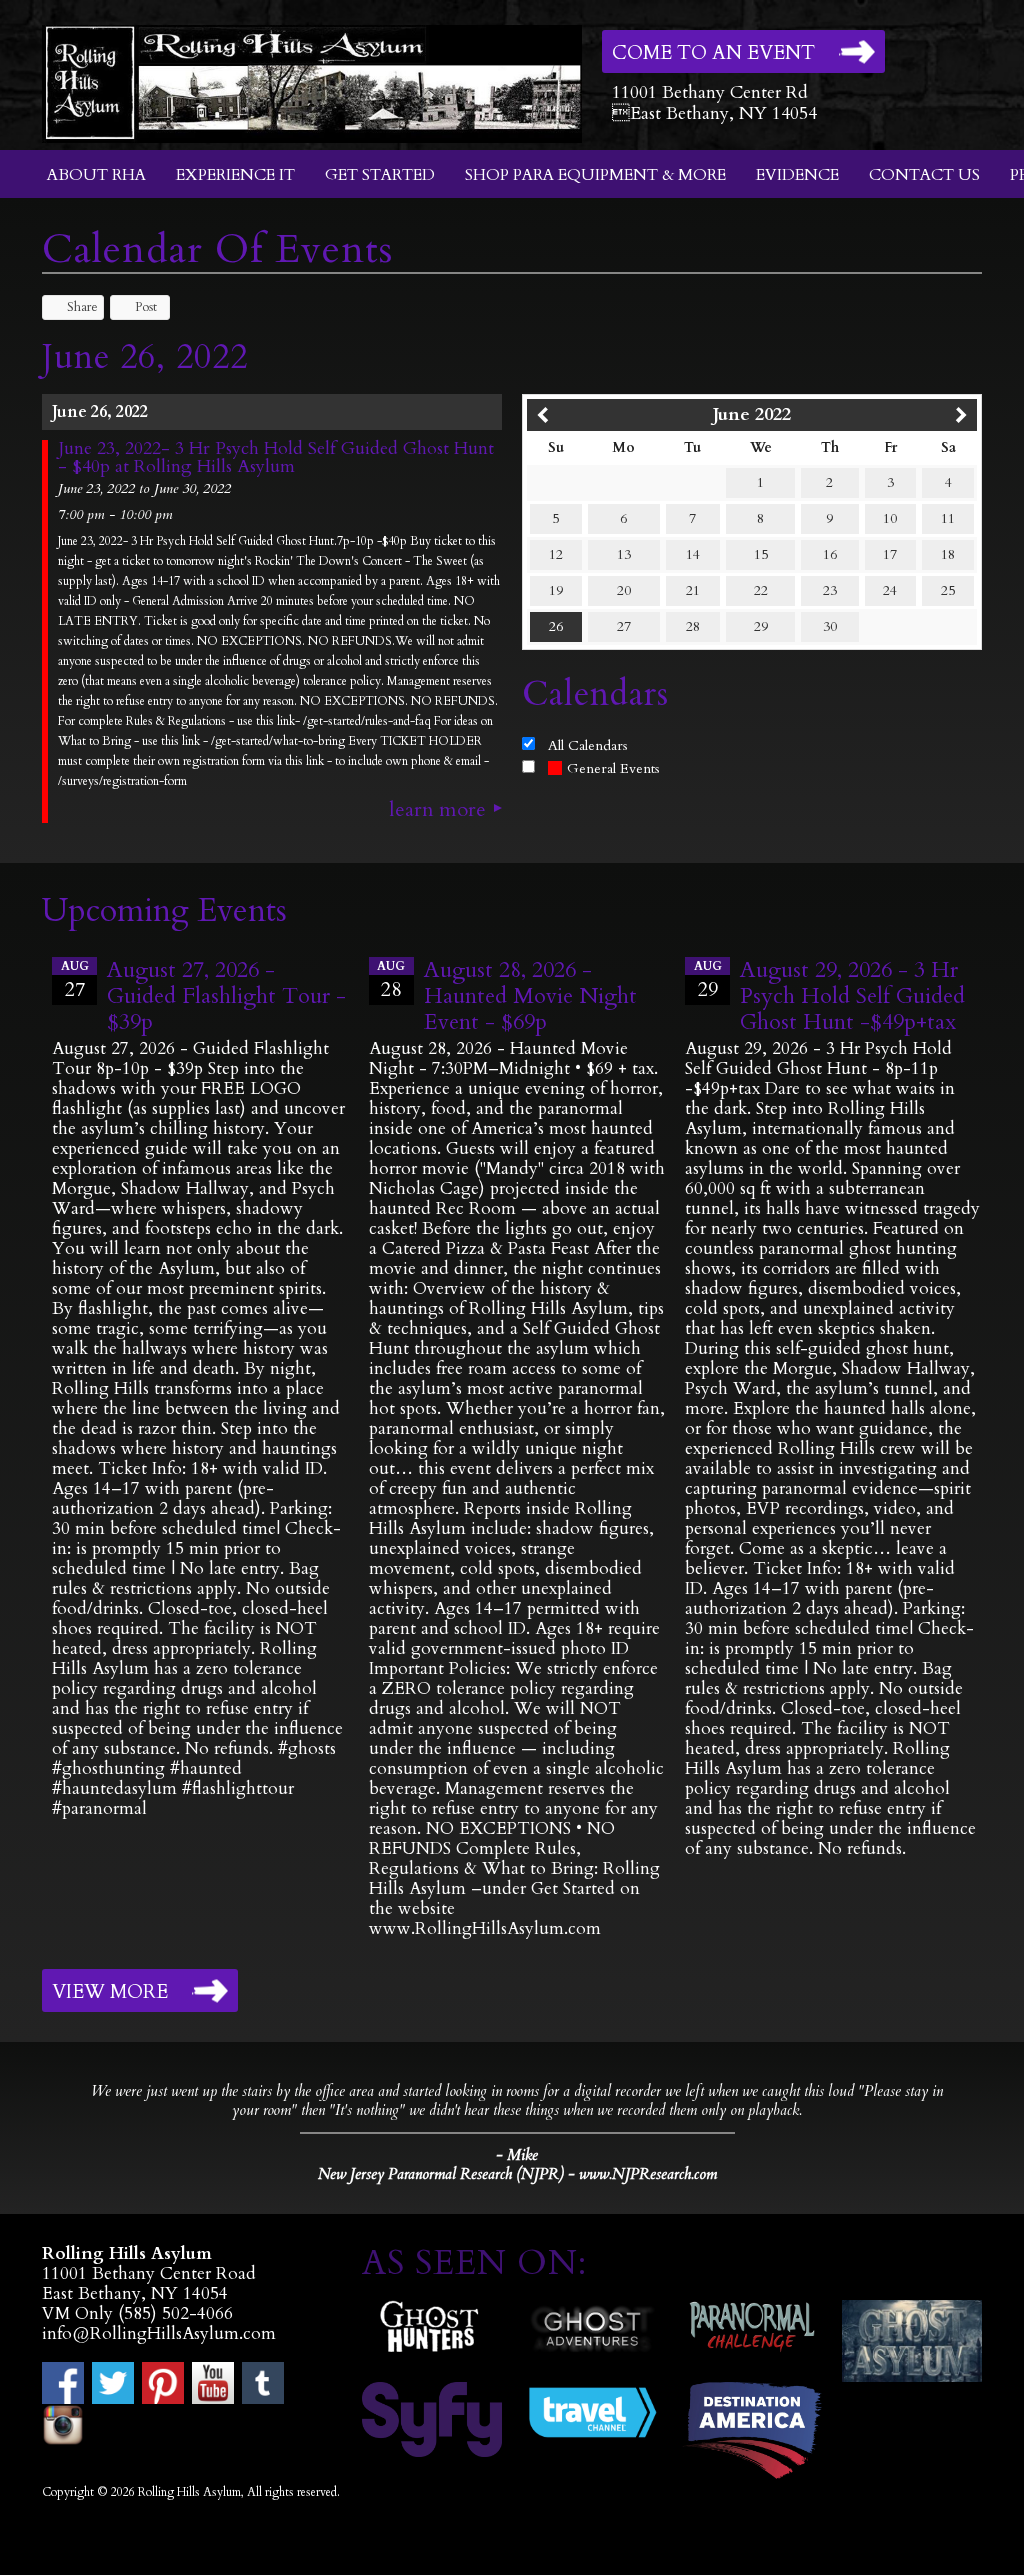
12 (556, 554)
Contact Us (924, 175)
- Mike (517, 2155)
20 (624, 590)
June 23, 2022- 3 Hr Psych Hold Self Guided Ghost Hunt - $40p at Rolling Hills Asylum (276, 458)
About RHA (96, 175)
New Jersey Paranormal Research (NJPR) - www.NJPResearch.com (517, 2174)
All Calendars (588, 745)
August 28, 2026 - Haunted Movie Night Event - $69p (530, 996)
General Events (613, 768)
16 (830, 554)
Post (146, 307)
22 (761, 590)
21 (693, 590)
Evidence (797, 175)
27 (624, 626)
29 (761, 626)
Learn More (437, 810)
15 (761, 554)
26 (556, 626)
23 (830, 590)
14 (693, 554)
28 (693, 626)
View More (110, 1992)
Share (82, 307)
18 (948, 554)
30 (830, 626)
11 (948, 518)
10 (890, 518)
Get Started (380, 175)
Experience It (235, 175)
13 (624, 554)
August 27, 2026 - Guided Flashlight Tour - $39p (226, 996)
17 (890, 554)
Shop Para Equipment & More (595, 175)
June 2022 (752, 414)
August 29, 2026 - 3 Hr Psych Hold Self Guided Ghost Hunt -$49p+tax (852, 996)
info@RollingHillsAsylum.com (159, 2333)
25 (948, 590)
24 (890, 590)
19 (556, 590)
